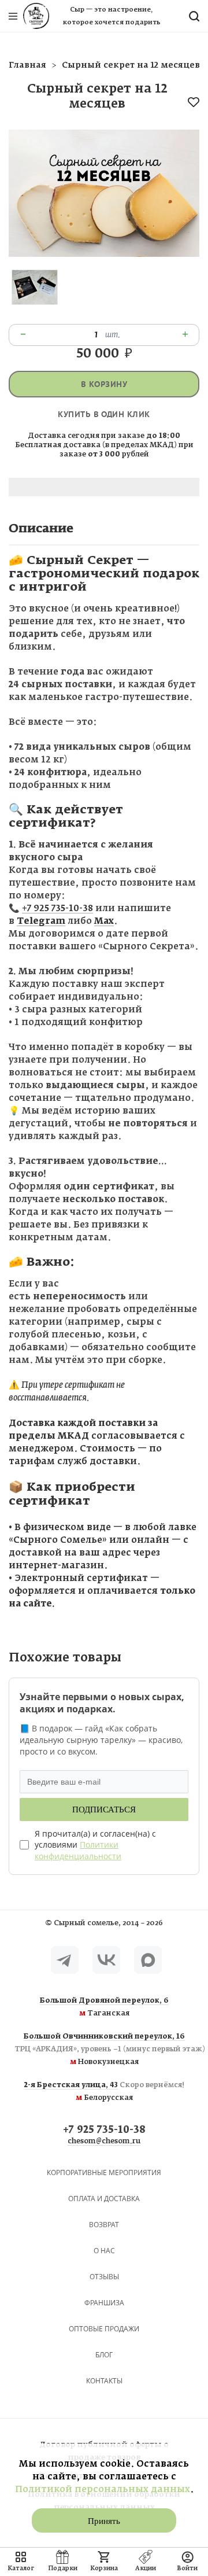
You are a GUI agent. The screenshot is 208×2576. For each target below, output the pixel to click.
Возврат (104, 2225)
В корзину (104, 384)
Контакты (104, 2381)
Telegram (41, 921)
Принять (104, 2521)
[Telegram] (65, 1960)
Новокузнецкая (104, 2050)
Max (104, 921)
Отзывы (104, 2277)
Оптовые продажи (104, 2329)
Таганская (104, 2007)
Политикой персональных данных (103, 2490)
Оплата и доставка (104, 2199)
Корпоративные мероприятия (104, 2173)
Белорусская (104, 2092)
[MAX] (148, 1960)
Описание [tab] (41, 529)
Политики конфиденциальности (78, 1850)
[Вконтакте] (106, 1960)
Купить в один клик (104, 414)
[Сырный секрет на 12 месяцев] (104, 254)
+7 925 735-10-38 (57, 909)
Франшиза (104, 2303)
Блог (104, 2355)
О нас (104, 2251)
